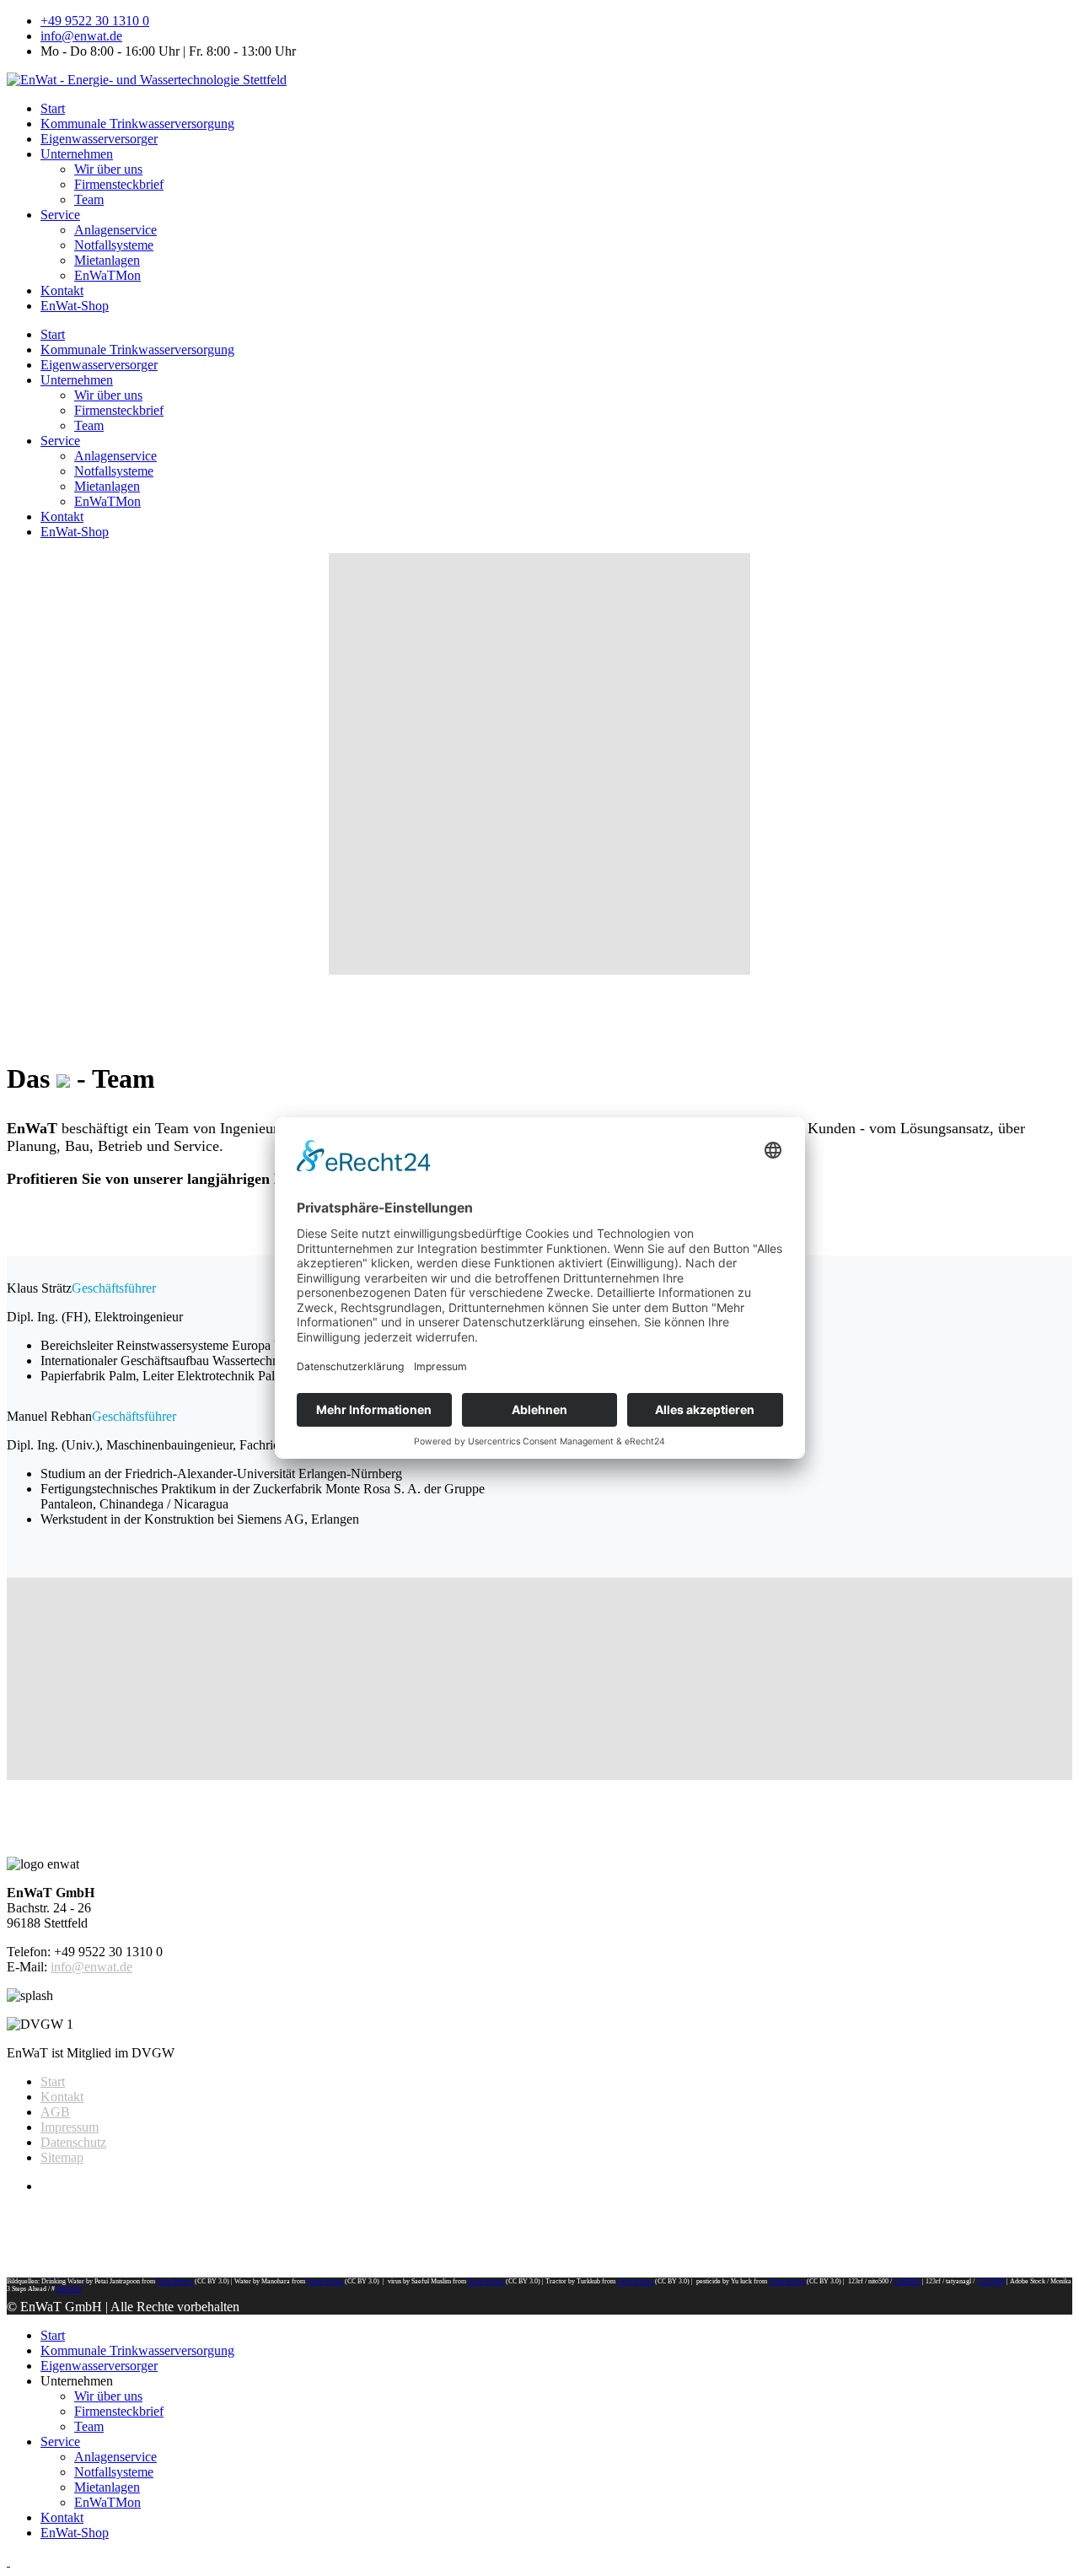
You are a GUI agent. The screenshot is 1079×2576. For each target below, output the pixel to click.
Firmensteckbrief (119, 184)
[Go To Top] (8, 2561)
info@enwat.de (81, 36)
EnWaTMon (107, 275)
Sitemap (62, 2157)
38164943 (68, 2289)
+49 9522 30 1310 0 (95, 21)
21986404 (907, 2281)
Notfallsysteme (114, 245)
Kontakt (62, 290)
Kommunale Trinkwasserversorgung (137, 124)
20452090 (991, 2281)
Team (89, 199)
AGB (55, 2112)
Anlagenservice (115, 230)
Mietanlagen (107, 260)
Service (60, 215)
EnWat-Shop (75, 306)
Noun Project (175, 2281)
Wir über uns (108, 169)
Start (53, 108)
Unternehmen (77, 154)
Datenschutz (73, 2142)
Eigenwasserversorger (99, 139)
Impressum (70, 2127)
